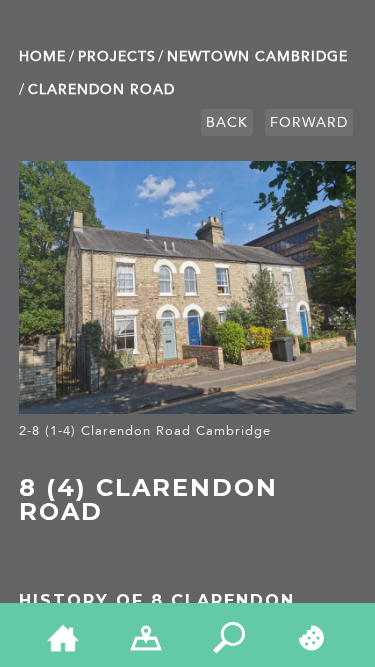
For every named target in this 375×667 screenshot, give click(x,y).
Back (227, 122)
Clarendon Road (101, 89)
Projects (117, 56)
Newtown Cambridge (257, 56)
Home (42, 56)
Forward (309, 122)
